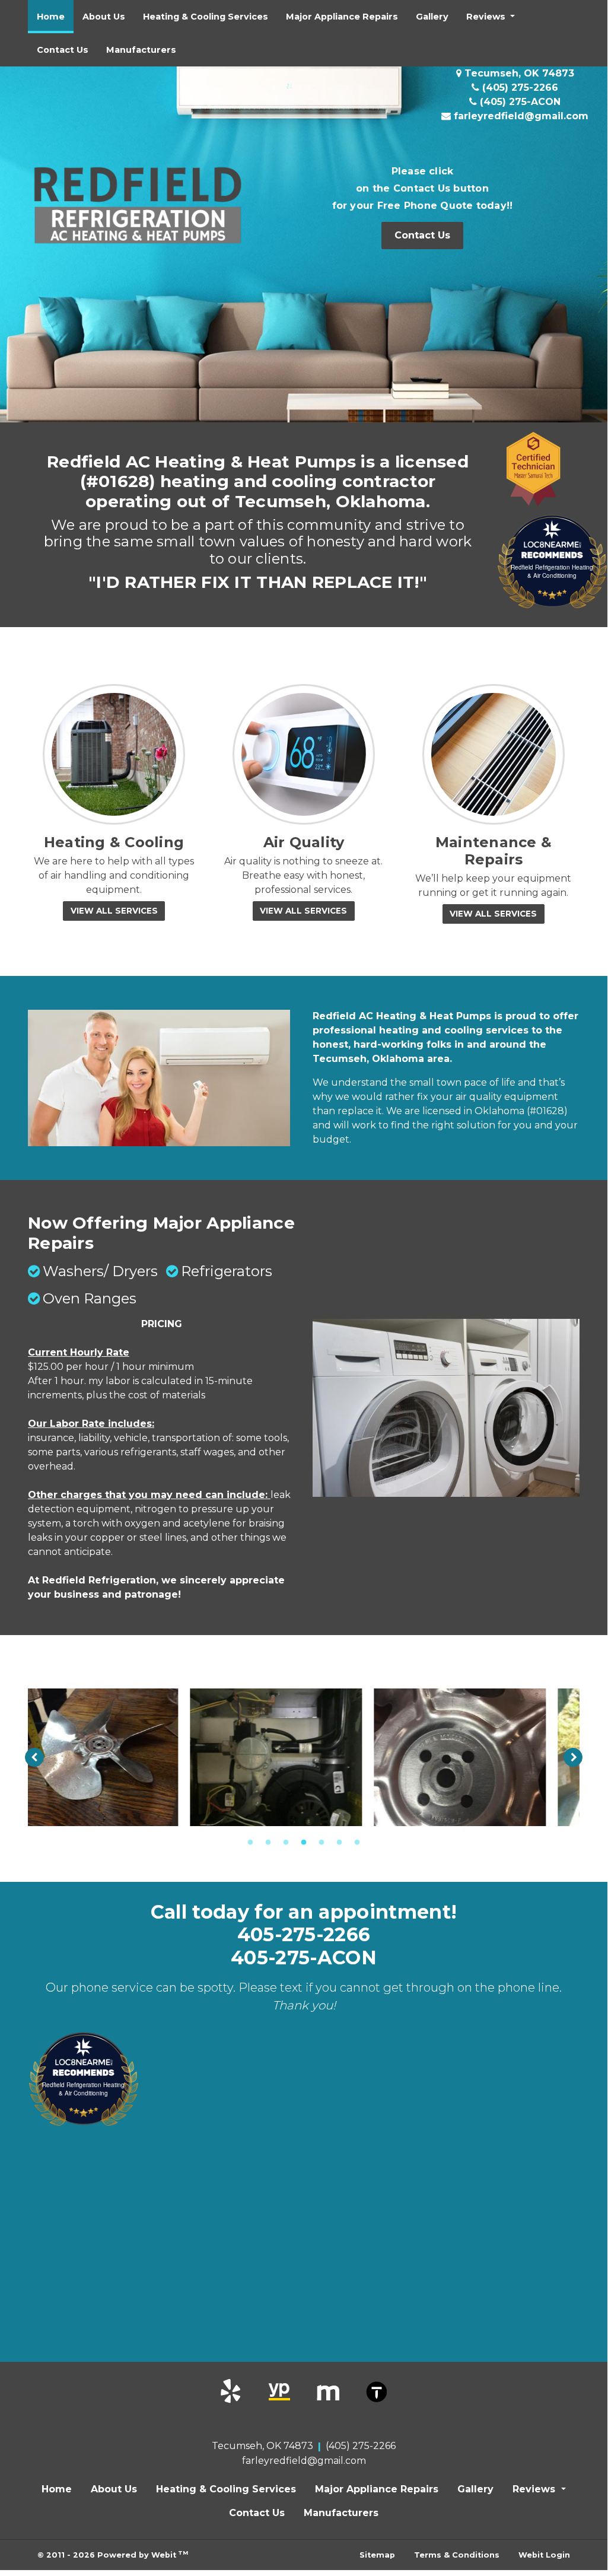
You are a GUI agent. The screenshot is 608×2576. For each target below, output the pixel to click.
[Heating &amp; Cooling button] (114, 755)
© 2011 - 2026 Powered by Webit (113, 2554)
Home (55, 16)
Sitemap (377, 2555)
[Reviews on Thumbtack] (377, 2391)
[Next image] (573, 1757)
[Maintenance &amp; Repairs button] (494, 755)
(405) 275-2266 (519, 88)
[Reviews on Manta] (328, 2391)
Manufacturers (141, 50)
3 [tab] (286, 1842)
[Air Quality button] (304, 755)
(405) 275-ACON (519, 102)
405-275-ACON (304, 1958)
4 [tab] (304, 1842)
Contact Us (63, 50)
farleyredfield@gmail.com (520, 116)
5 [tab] (321, 1842)
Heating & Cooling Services (206, 17)
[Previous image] (34, 1757)
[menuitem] (51, 17)
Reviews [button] (487, 17)
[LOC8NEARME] (552, 544)
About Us (104, 17)
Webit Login (544, 2555)
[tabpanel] (120, 1757)
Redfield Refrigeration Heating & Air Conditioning (552, 571)
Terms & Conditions (457, 2555)
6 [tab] (339, 1842)
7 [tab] (357, 1842)
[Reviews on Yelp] (231, 2391)
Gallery (432, 17)
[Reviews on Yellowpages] (279, 2391)
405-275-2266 (304, 1935)
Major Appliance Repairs (342, 17)
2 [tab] (268, 1842)
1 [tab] (250, 1842)
